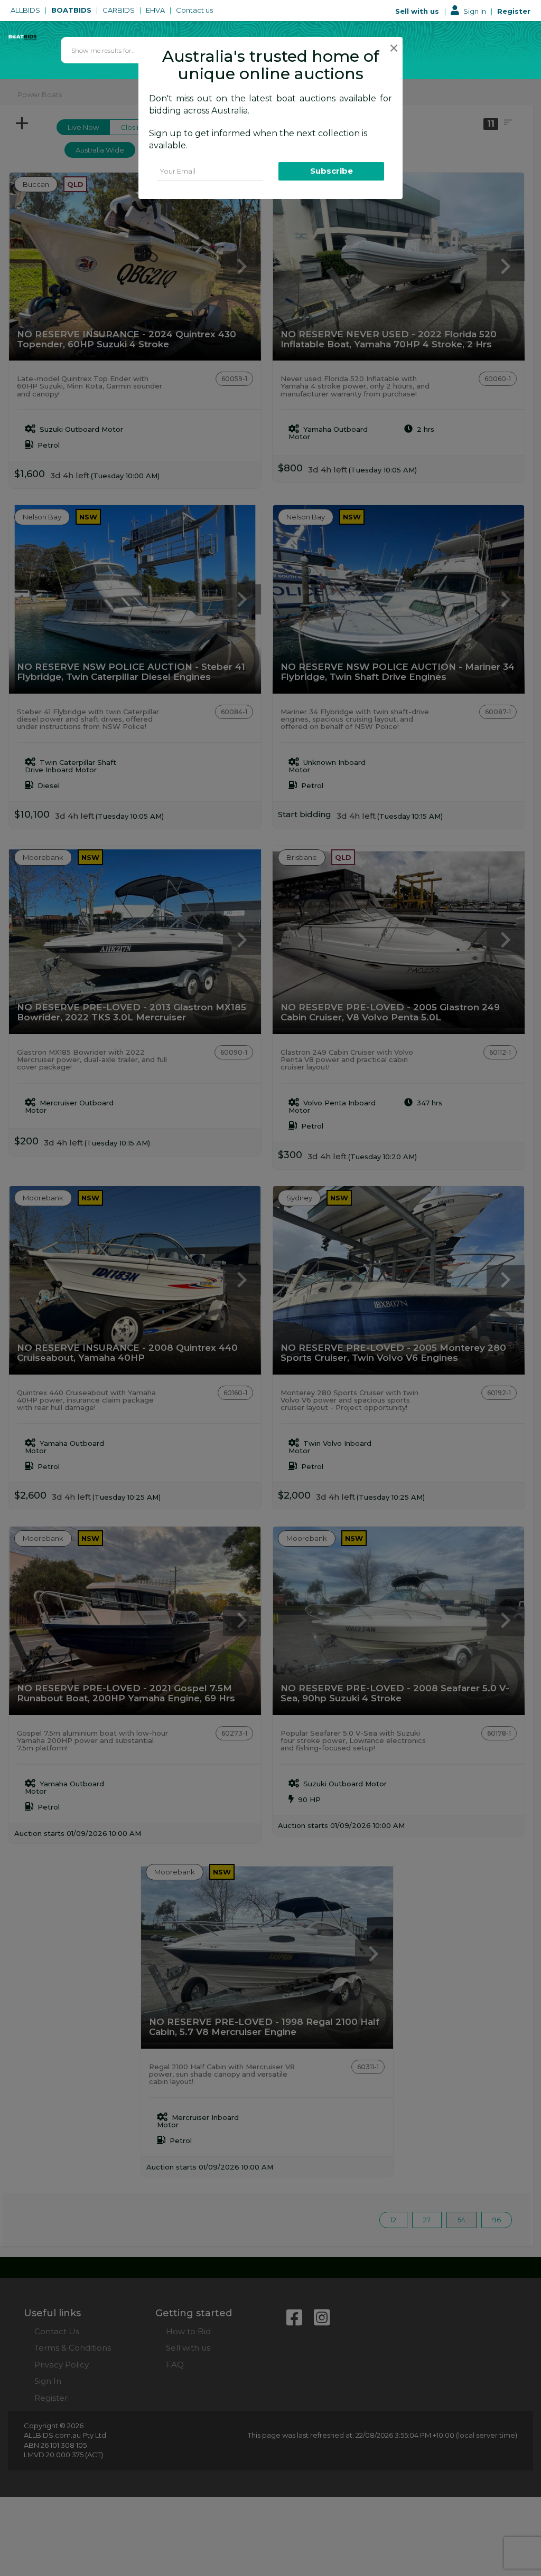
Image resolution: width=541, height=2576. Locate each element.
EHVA (156, 10)
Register (514, 11)
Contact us (195, 10)
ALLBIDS (26, 10)
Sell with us (418, 11)
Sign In (475, 11)
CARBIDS (119, 10)
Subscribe (332, 171)
